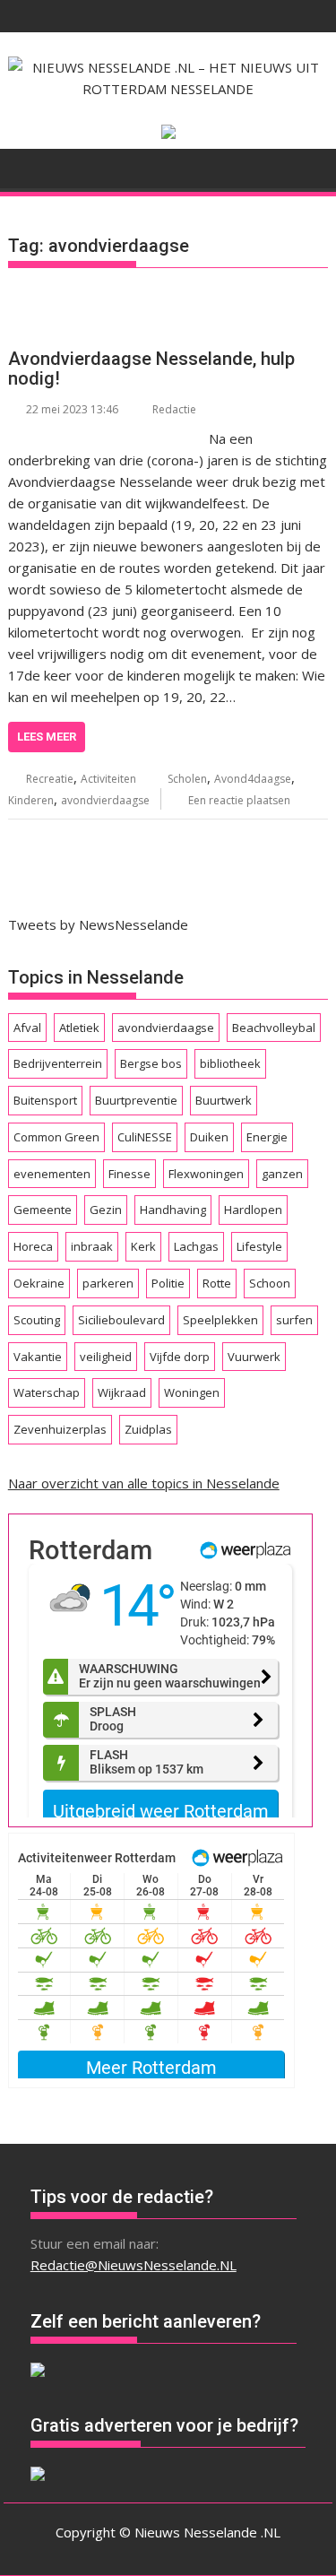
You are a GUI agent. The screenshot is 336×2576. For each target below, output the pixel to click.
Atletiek (79, 1028)
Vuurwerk (254, 1357)
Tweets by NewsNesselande (98, 924)
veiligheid (106, 1357)
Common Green (56, 1137)
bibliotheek (230, 1063)
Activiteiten (108, 779)
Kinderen (31, 800)
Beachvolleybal (274, 1028)
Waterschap (47, 1392)
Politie (168, 1283)
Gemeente (43, 1210)
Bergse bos (151, 1063)
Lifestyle (259, 1246)
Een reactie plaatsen (239, 800)
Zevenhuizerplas (60, 1429)
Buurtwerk (224, 1100)
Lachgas (196, 1246)
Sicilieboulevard (121, 1320)
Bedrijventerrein (58, 1063)
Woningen (192, 1392)
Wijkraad (122, 1392)
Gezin (106, 1210)
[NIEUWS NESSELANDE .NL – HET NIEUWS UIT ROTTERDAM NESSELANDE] (26, 167)
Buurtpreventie (136, 1100)
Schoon (270, 1283)
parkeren (108, 1283)
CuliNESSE (145, 1137)
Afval (27, 1028)
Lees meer (47, 737)
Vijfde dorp (180, 1357)
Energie (267, 1137)
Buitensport (45, 1100)
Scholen (187, 779)
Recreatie (50, 779)
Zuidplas (148, 1429)
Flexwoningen (206, 1174)
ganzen (282, 1174)
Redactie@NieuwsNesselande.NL (134, 2265)
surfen (294, 1320)
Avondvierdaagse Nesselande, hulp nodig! (151, 369)
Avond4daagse (253, 779)
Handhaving (173, 1210)
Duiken (209, 1137)
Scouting (37, 1320)
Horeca (33, 1246)
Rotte (217, 1283)
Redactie (174, 409)
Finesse (129, 1174)
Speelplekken (220, 1320)
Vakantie (38, 1357)
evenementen (52, 1174)
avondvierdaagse (105, 800)
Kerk (143, 1246)
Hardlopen (253, 1210)
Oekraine (39, 1283)
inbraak (92, 1246)
